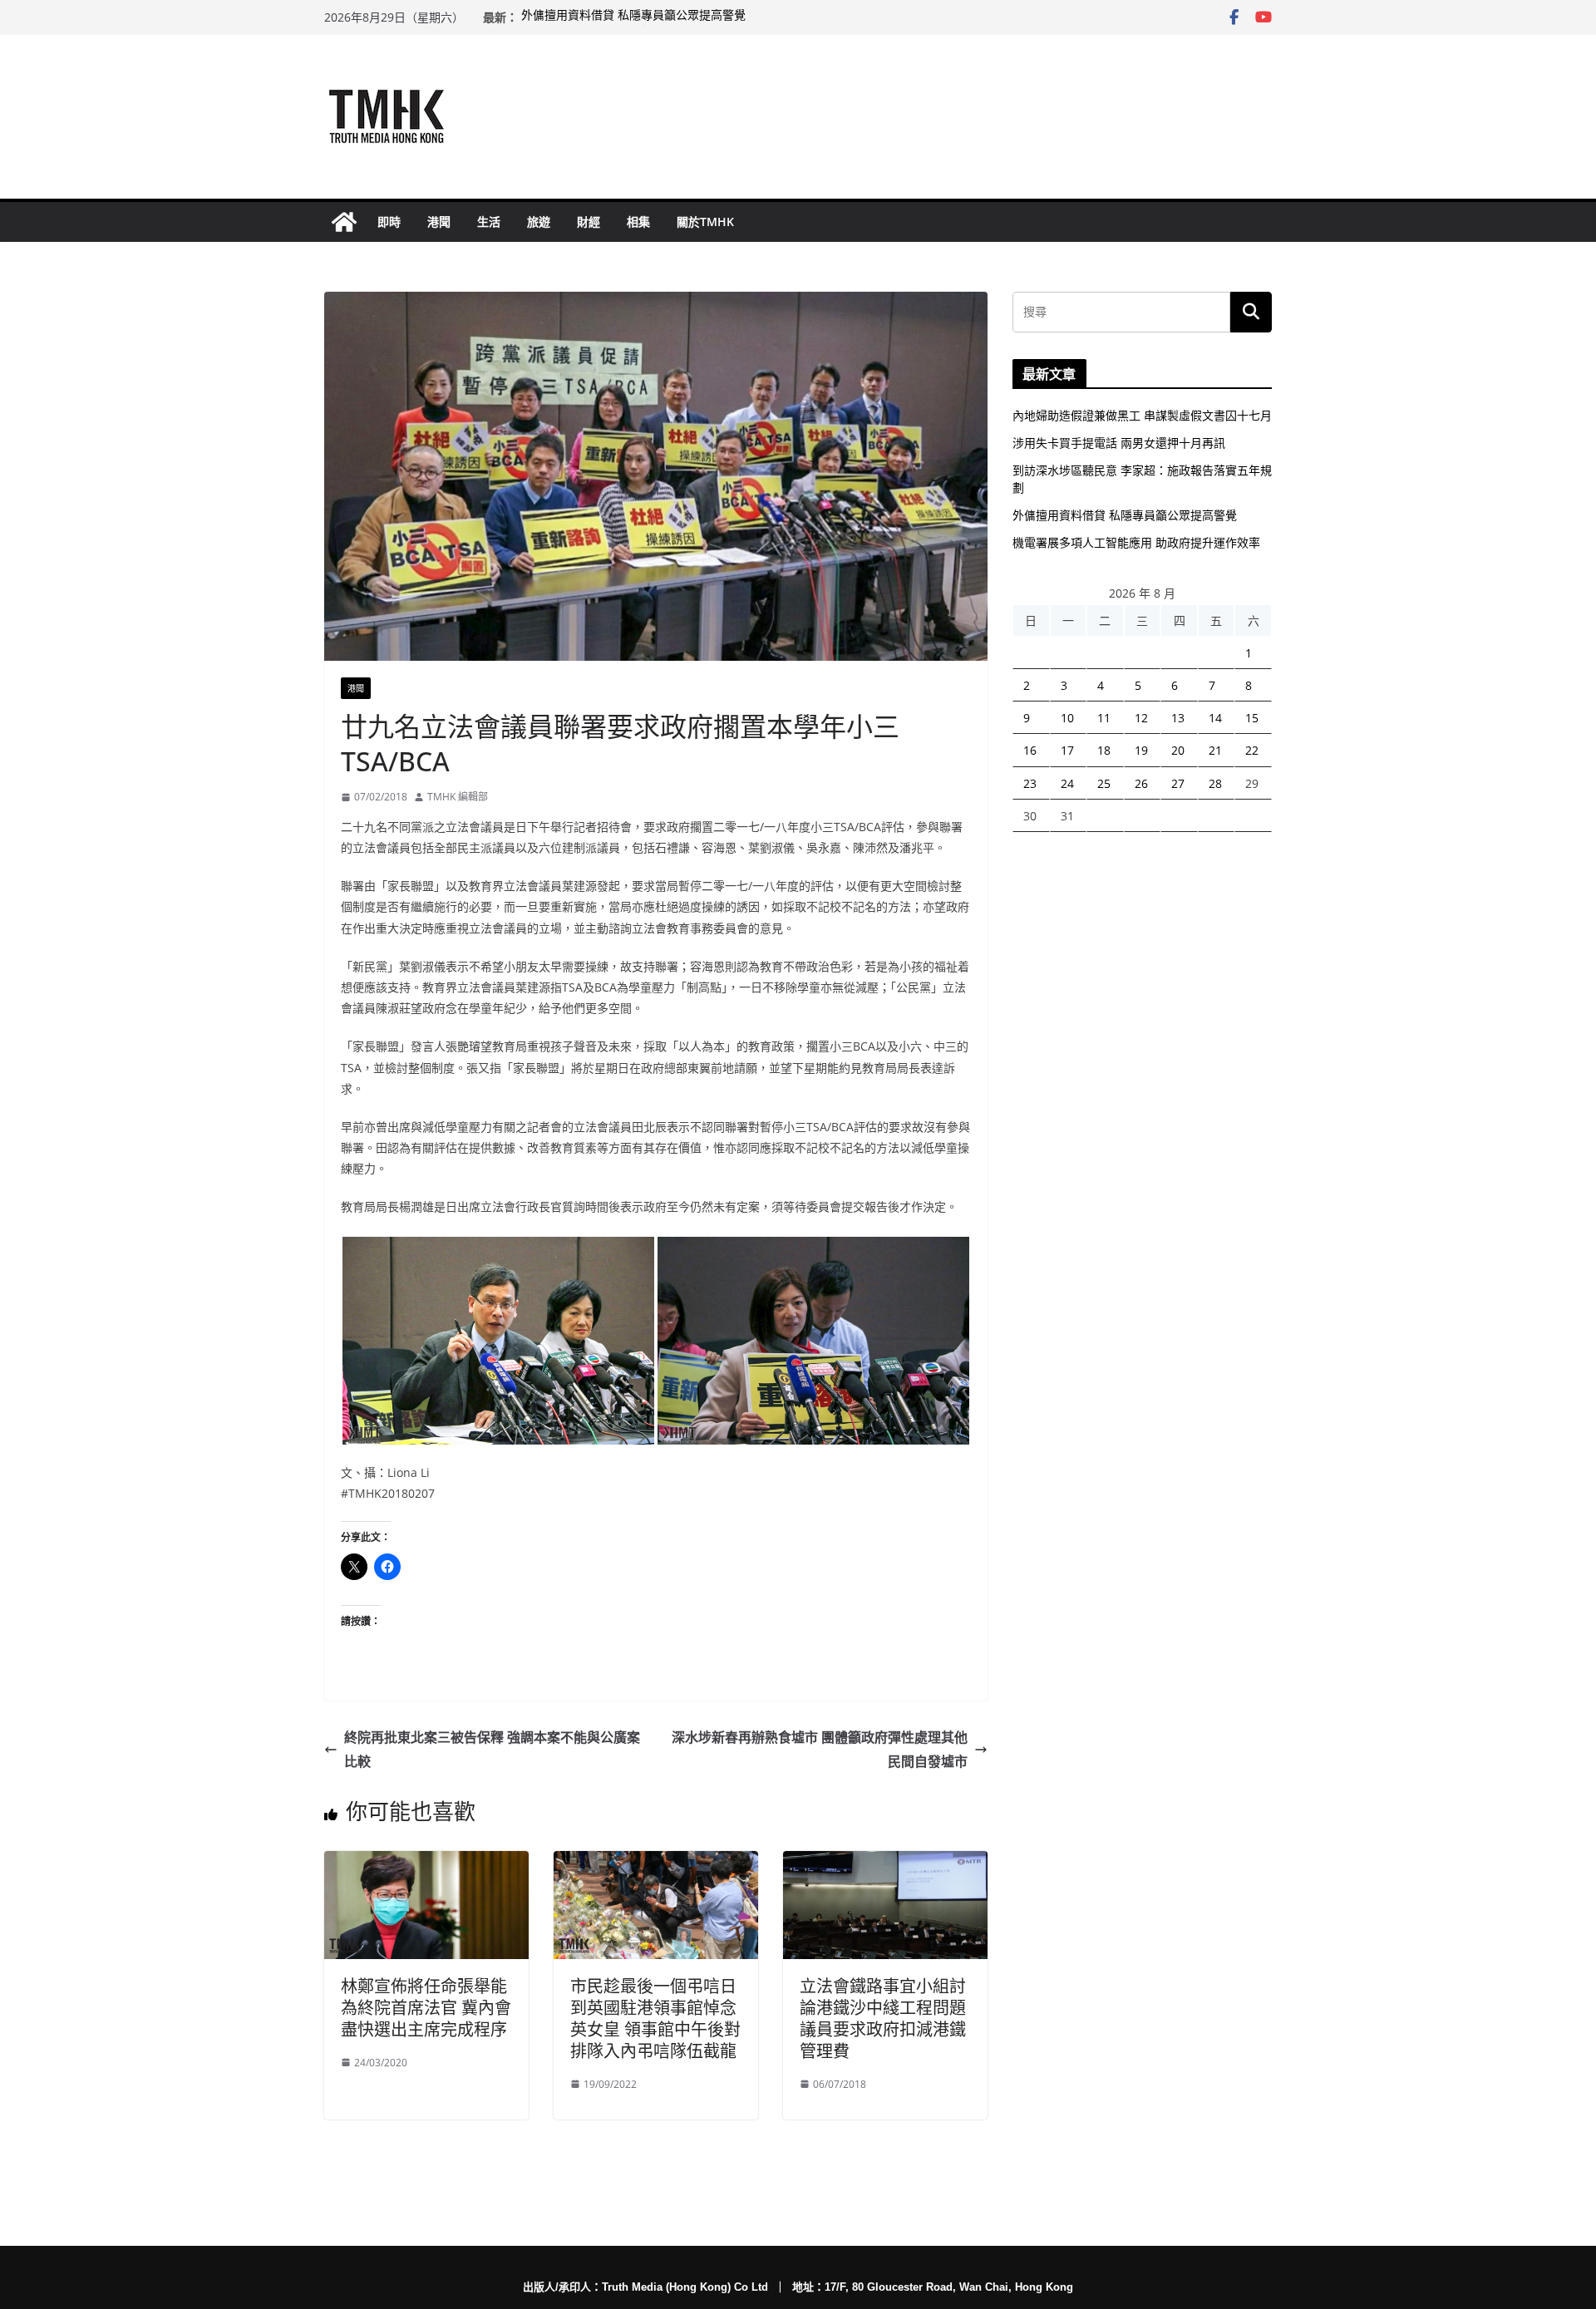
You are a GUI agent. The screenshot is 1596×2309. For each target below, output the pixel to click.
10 (1067, 718)
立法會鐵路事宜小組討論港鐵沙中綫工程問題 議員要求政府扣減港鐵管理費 (883, 2019)
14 (1215, 718)
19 (1141, 750)
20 (1178, 750)
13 (1178, 718)
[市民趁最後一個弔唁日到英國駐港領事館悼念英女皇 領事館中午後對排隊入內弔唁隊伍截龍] (656, 1863)
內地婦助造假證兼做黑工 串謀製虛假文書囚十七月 (1142, 415)
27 (1178, 783)
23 (1030, 783)
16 (1030, 750)
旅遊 (539, 222)
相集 (638, 222)
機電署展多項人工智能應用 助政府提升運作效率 (1136, 542)
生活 (489, 222)
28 (1215, 783)
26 (1141, 783)
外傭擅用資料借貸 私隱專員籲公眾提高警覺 (633, 17)
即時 (389, 222)
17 (1067, 750)
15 (1252, 718)
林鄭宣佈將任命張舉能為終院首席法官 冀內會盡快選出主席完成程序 (426, 2008)
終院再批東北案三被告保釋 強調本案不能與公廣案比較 (492, 1749)
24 (1067, 783)
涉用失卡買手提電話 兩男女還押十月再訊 (1119, 443)
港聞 (439, 222)
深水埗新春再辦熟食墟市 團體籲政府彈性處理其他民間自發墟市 (820, 1749)
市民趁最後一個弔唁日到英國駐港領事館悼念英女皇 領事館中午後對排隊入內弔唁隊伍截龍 (655, 2019)
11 (1104, 718)
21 (1215, 750)
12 (1141, 718)
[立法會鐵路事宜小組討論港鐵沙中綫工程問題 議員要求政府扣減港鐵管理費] (885, 1863)
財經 (589, 222)
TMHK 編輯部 (458, 797)
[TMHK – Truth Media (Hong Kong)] (344, 222)
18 (1104, 750)
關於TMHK (705, 222)
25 (1104, 783)
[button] (498, 1341)
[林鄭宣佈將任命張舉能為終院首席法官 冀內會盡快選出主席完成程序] (426, 1863)
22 (1252, 750)
